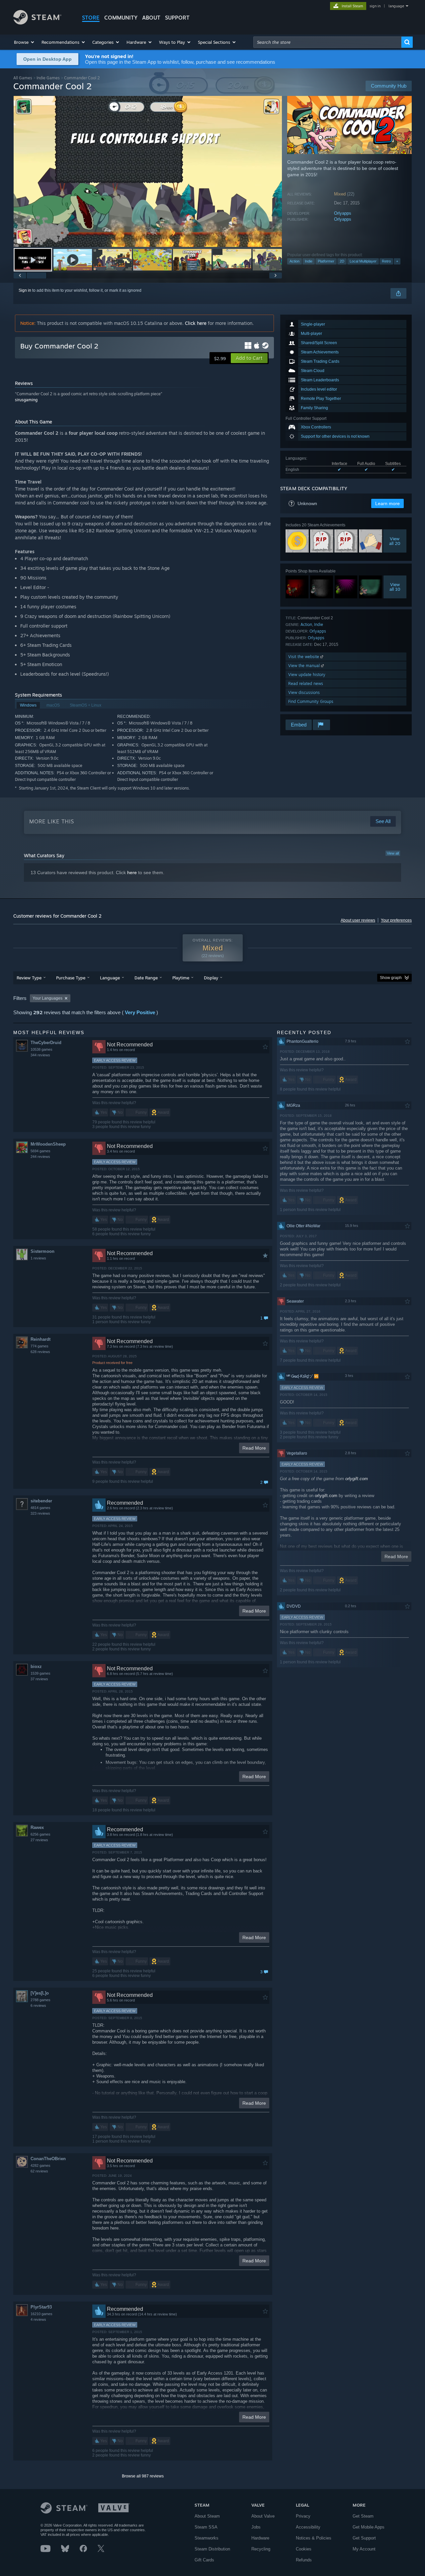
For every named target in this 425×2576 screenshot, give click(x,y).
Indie (309, 261)
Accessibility (308, 2527)
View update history (307, 675)
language (396, 6)
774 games (40, 1346)
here (132, 872)
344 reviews (40, 1055)
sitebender (41, 1501)
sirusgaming (26, 400)
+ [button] (397, 261)
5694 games (41, 1151)
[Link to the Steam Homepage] (37, 23)
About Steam (207, 2516)
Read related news (306, 683)
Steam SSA (206, 2527)
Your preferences (396, 920)
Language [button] (110, 978)
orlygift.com (357, 1479)
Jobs (256, 2527)
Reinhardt (41, 1339)
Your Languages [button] (47, 998)
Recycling (261, 2549)
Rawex (37, 1827)
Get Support (364, 2538)
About (151, 18)
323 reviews (40, 1513)
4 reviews (38, 2319)
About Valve (263, 2516)
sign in (375, 6)
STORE (91, 18)
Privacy (303, 2516)
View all (393, 853)
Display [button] (211, 978)
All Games (23, 78)
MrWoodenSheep (48, 1144)
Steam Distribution (212, 2549)
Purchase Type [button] (71, 978)
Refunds (304, 2560)
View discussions (304, 692)
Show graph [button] (391, 978)
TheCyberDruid (46, 1043)
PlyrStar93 (41, 2307)
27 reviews (39, 1840)
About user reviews (358, 920)
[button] (24, 42)
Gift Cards (204, 2560)
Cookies (304, 2549)
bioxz (36, 1667)
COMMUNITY (121, 18)
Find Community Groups (311, 701)
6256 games (41, 1834)
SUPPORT (177, 18)
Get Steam (363, 2516)
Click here (196, 323)
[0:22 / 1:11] (148, 171)
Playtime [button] (181, 978)
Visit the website (304, 657)
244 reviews (40, 1157)
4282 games (41, 2165)
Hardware (260, 2538)
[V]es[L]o (40, 1993)
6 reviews (38, 2006)
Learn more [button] (387, 503)
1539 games (41, 1673)
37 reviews (39, 1679)
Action (295, 261)
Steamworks (207, 2538)
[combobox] (327, 42)
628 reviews (40, 1352)
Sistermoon (42, 1251)
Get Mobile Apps (369, 2527)
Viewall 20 (395, 541)
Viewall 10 (395, 587)
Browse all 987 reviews (143, 2476)
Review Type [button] (29, 978)
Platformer (326, 261)
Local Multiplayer (363, 261)
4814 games (41, 1508)
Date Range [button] (146, 978)
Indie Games (48, 78)
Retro (386, 261)
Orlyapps (343, 213)
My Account (364, 2549)
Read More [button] (254, 1448)
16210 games (42, 2314)
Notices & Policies (314, 2538)
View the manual (305, 666)
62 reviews (39, 2171)
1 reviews (38, 1258)
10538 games (42, 1049)
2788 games (41, 2000)
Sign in (25, 290)
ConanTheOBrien (48, 2159)
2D (342, 261)
